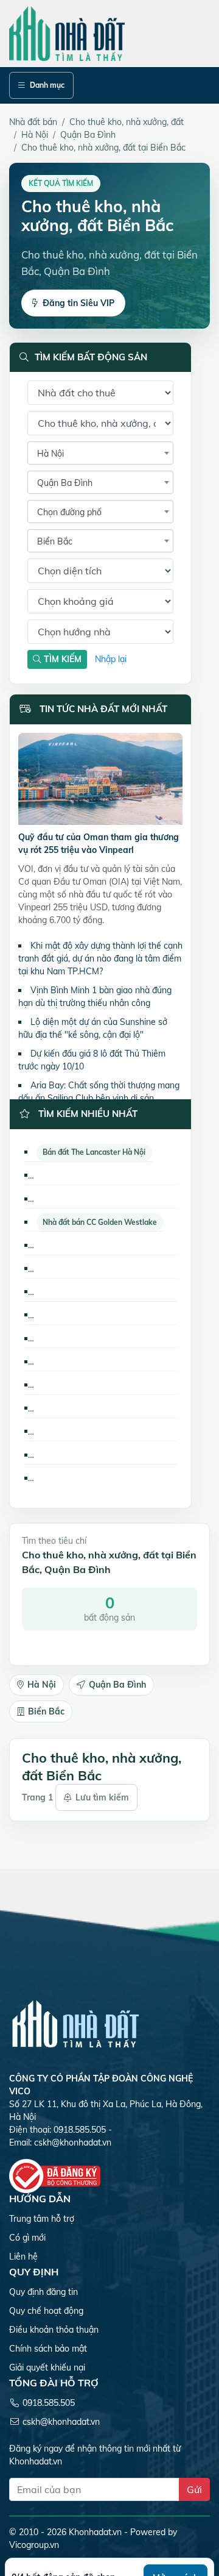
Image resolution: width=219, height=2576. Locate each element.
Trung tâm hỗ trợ (42, 2219)
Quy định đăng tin (43, 2292)
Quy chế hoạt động (46, 2311)
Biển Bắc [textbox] (55, 541)
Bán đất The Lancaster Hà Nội (94, 1152)
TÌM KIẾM (61, 659)
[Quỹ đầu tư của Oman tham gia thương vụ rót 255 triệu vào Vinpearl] (100, 781)
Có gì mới (27, 2238)
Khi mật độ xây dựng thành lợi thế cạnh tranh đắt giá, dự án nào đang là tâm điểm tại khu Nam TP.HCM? (100, 958)
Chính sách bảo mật (48, 2349)
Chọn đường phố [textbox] (69, 512)
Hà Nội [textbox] (50, 454)
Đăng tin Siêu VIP (78, 303)
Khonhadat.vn (95, 2532)
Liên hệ (23, 2257)
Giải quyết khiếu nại (47, 2367)
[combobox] (100, 453)
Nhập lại (111, 659)
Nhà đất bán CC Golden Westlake (100, 1222)
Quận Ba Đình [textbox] (65, 483)
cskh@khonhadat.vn (73, 2143)
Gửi (194, 2489)
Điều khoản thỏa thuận (54, 2330)
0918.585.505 (49, 2403)
